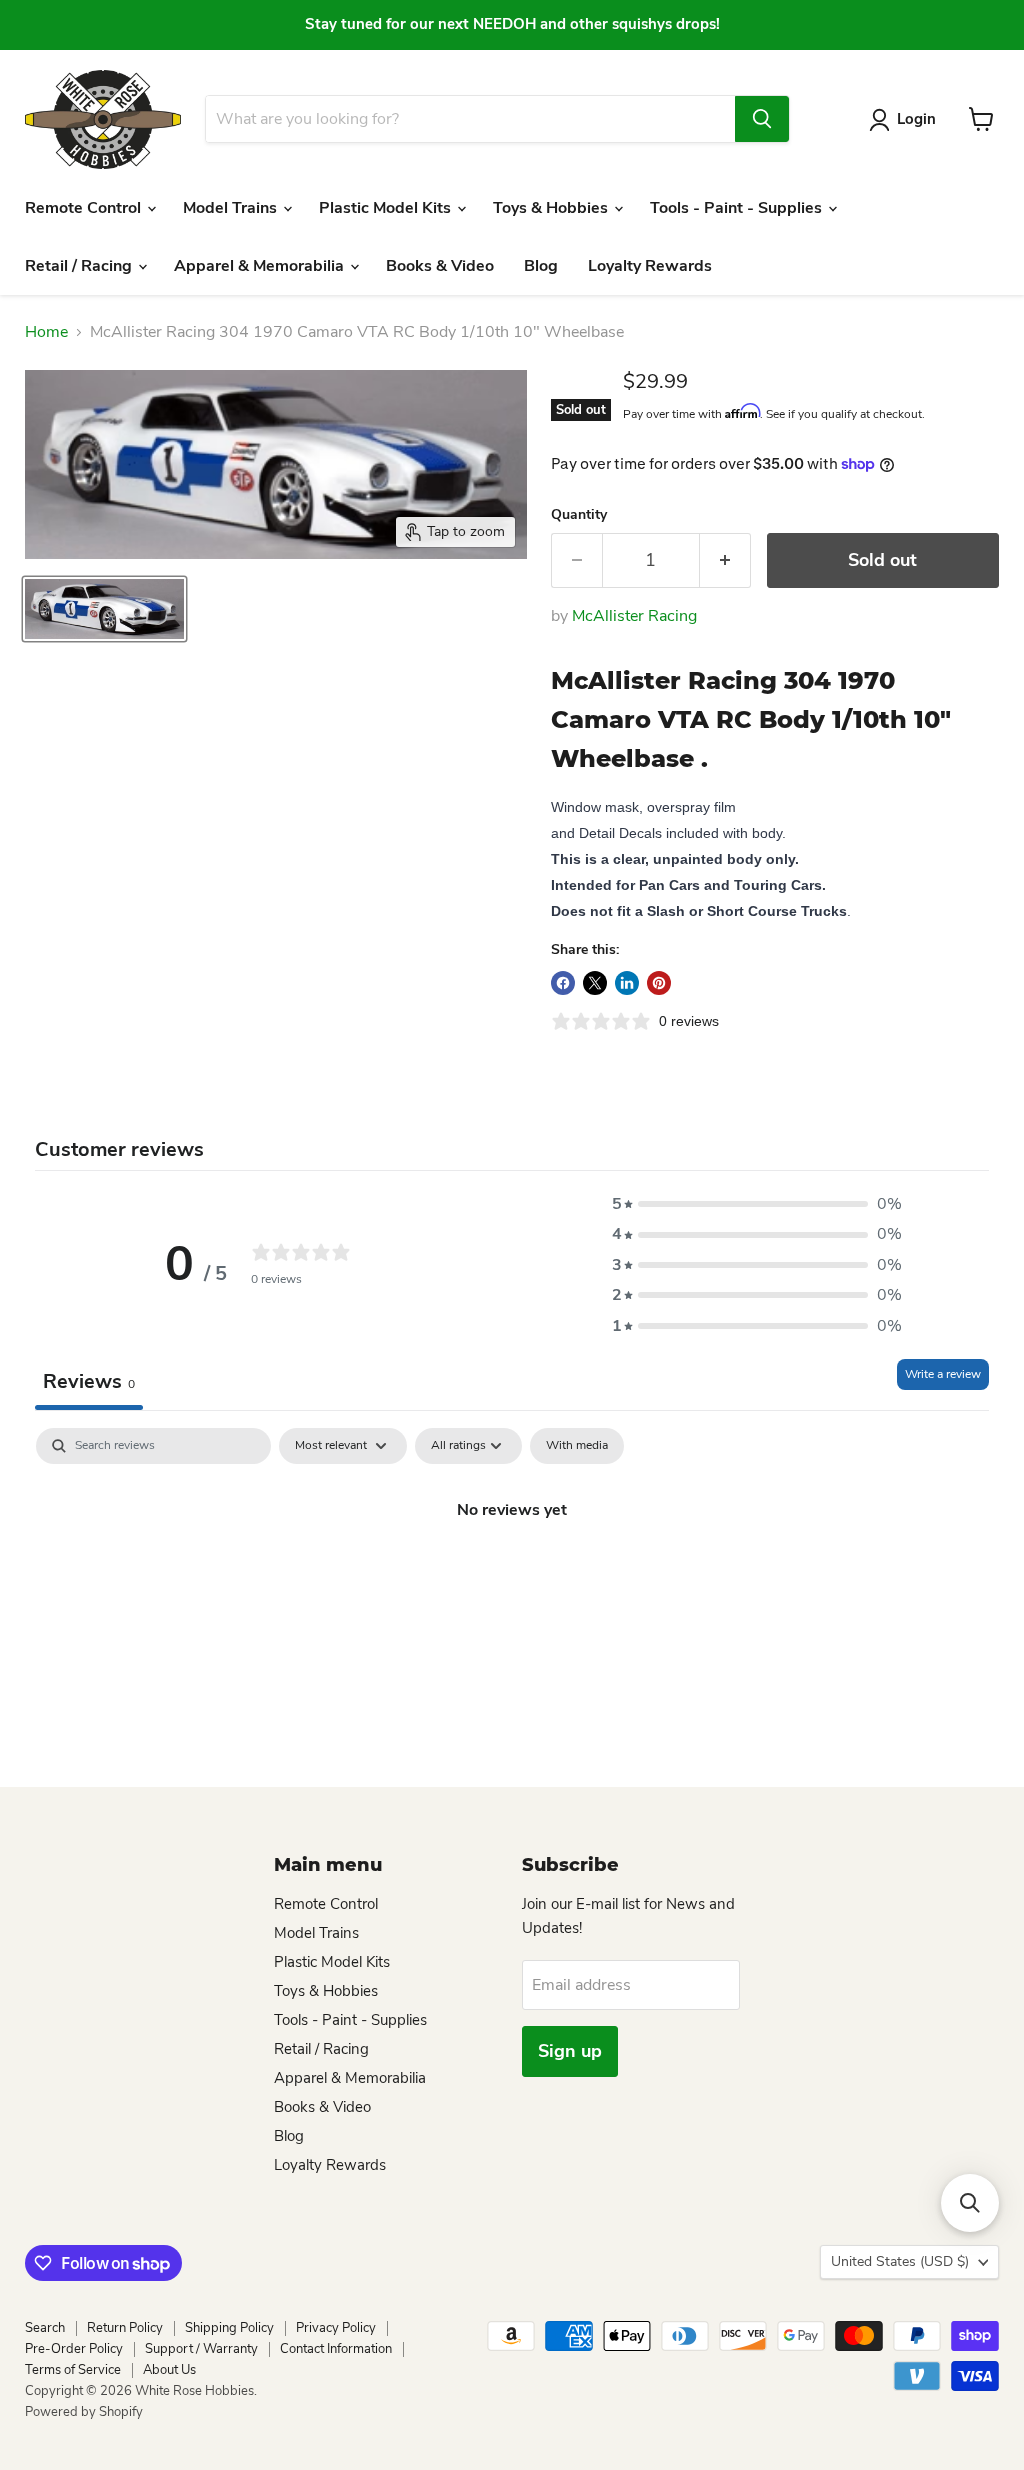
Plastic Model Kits (387, 208)
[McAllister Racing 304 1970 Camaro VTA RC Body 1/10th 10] (104, 609)
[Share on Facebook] (563, 983)
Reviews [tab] (89, 1381)
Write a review (943, 1374)
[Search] (762, 119)
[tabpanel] (512, 1577)
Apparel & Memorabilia (261, 266)
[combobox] (470, 119)
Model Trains (232, 208)
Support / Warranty (201, 2349)
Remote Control (85, 208)
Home (46, 332)
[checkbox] (577, 1446)
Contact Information (336, 2349)
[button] (757, 1204)
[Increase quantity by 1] (725, 560)
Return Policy (125, 2328)
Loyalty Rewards (650, 266)
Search (45, 2328)
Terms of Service (73, 2370)
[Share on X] (595, 983)
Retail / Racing (80, 266)
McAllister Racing (634, 616)
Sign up (570, 2051)
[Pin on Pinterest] (659, 983)
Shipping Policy (229, 2328)
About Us (169, 2370)
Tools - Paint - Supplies (738, 208)
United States (900, 2261)
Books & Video (440, 266)
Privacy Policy (336, 2328)
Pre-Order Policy (74, 2349)
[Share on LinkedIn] (627, 983)
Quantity (579, 515)
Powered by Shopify (84, 2412)
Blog (541, 266)
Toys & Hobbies (552, 208)
